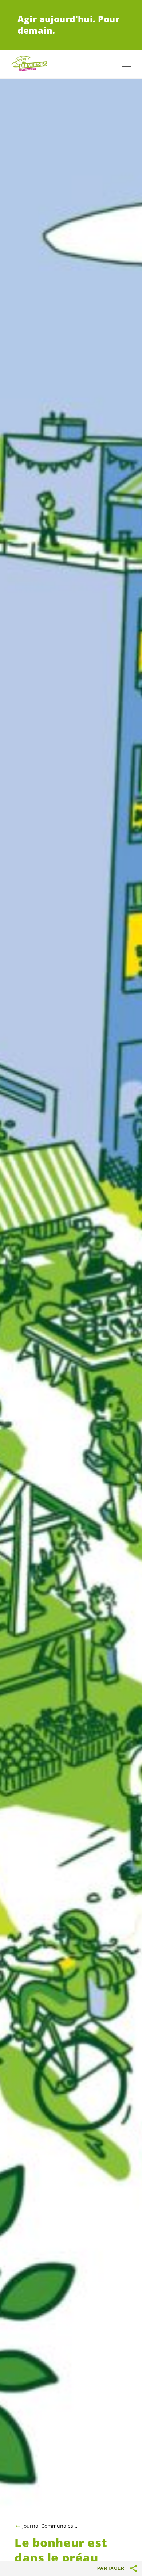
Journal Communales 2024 (51, 2526)
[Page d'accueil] (29, 64)
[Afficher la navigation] (126, 64)
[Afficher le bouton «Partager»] (134, 2568)
